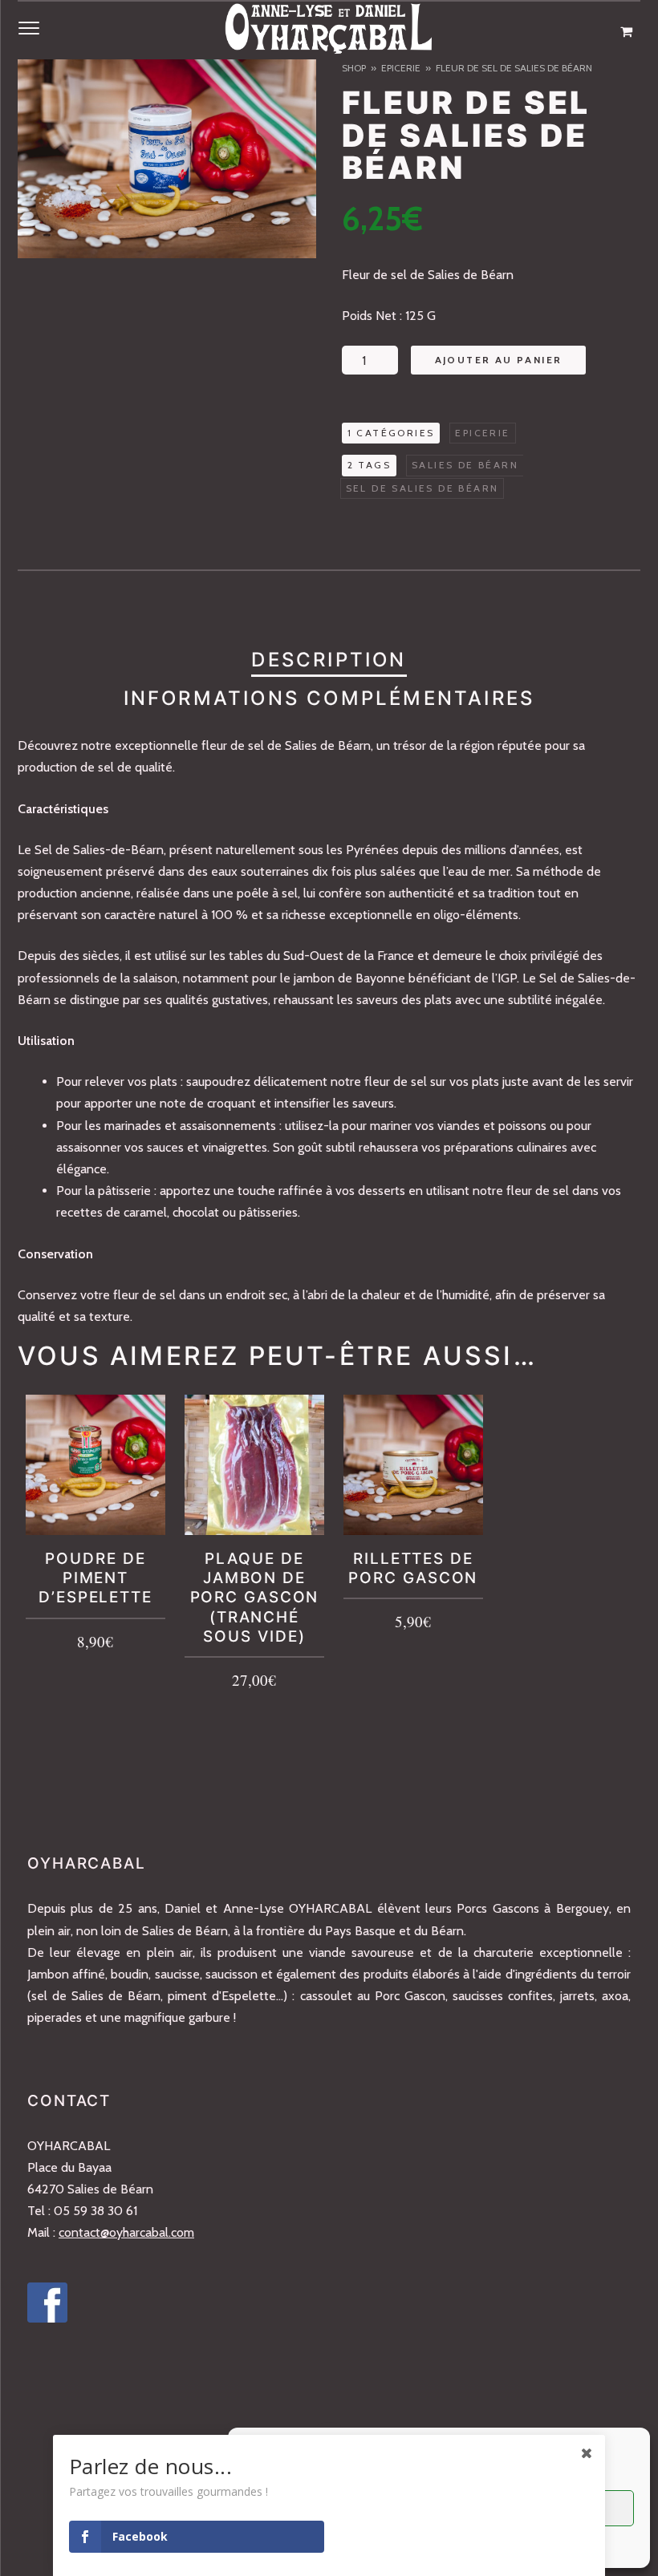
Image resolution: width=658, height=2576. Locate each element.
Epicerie (401, 68)
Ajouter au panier (499, 360)
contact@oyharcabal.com (126, 2232)
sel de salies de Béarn (422, 488)
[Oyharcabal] (329, 32)
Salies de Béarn (465, 465)
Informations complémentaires (329, 698)
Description (329, 660)
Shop (354, 68)
